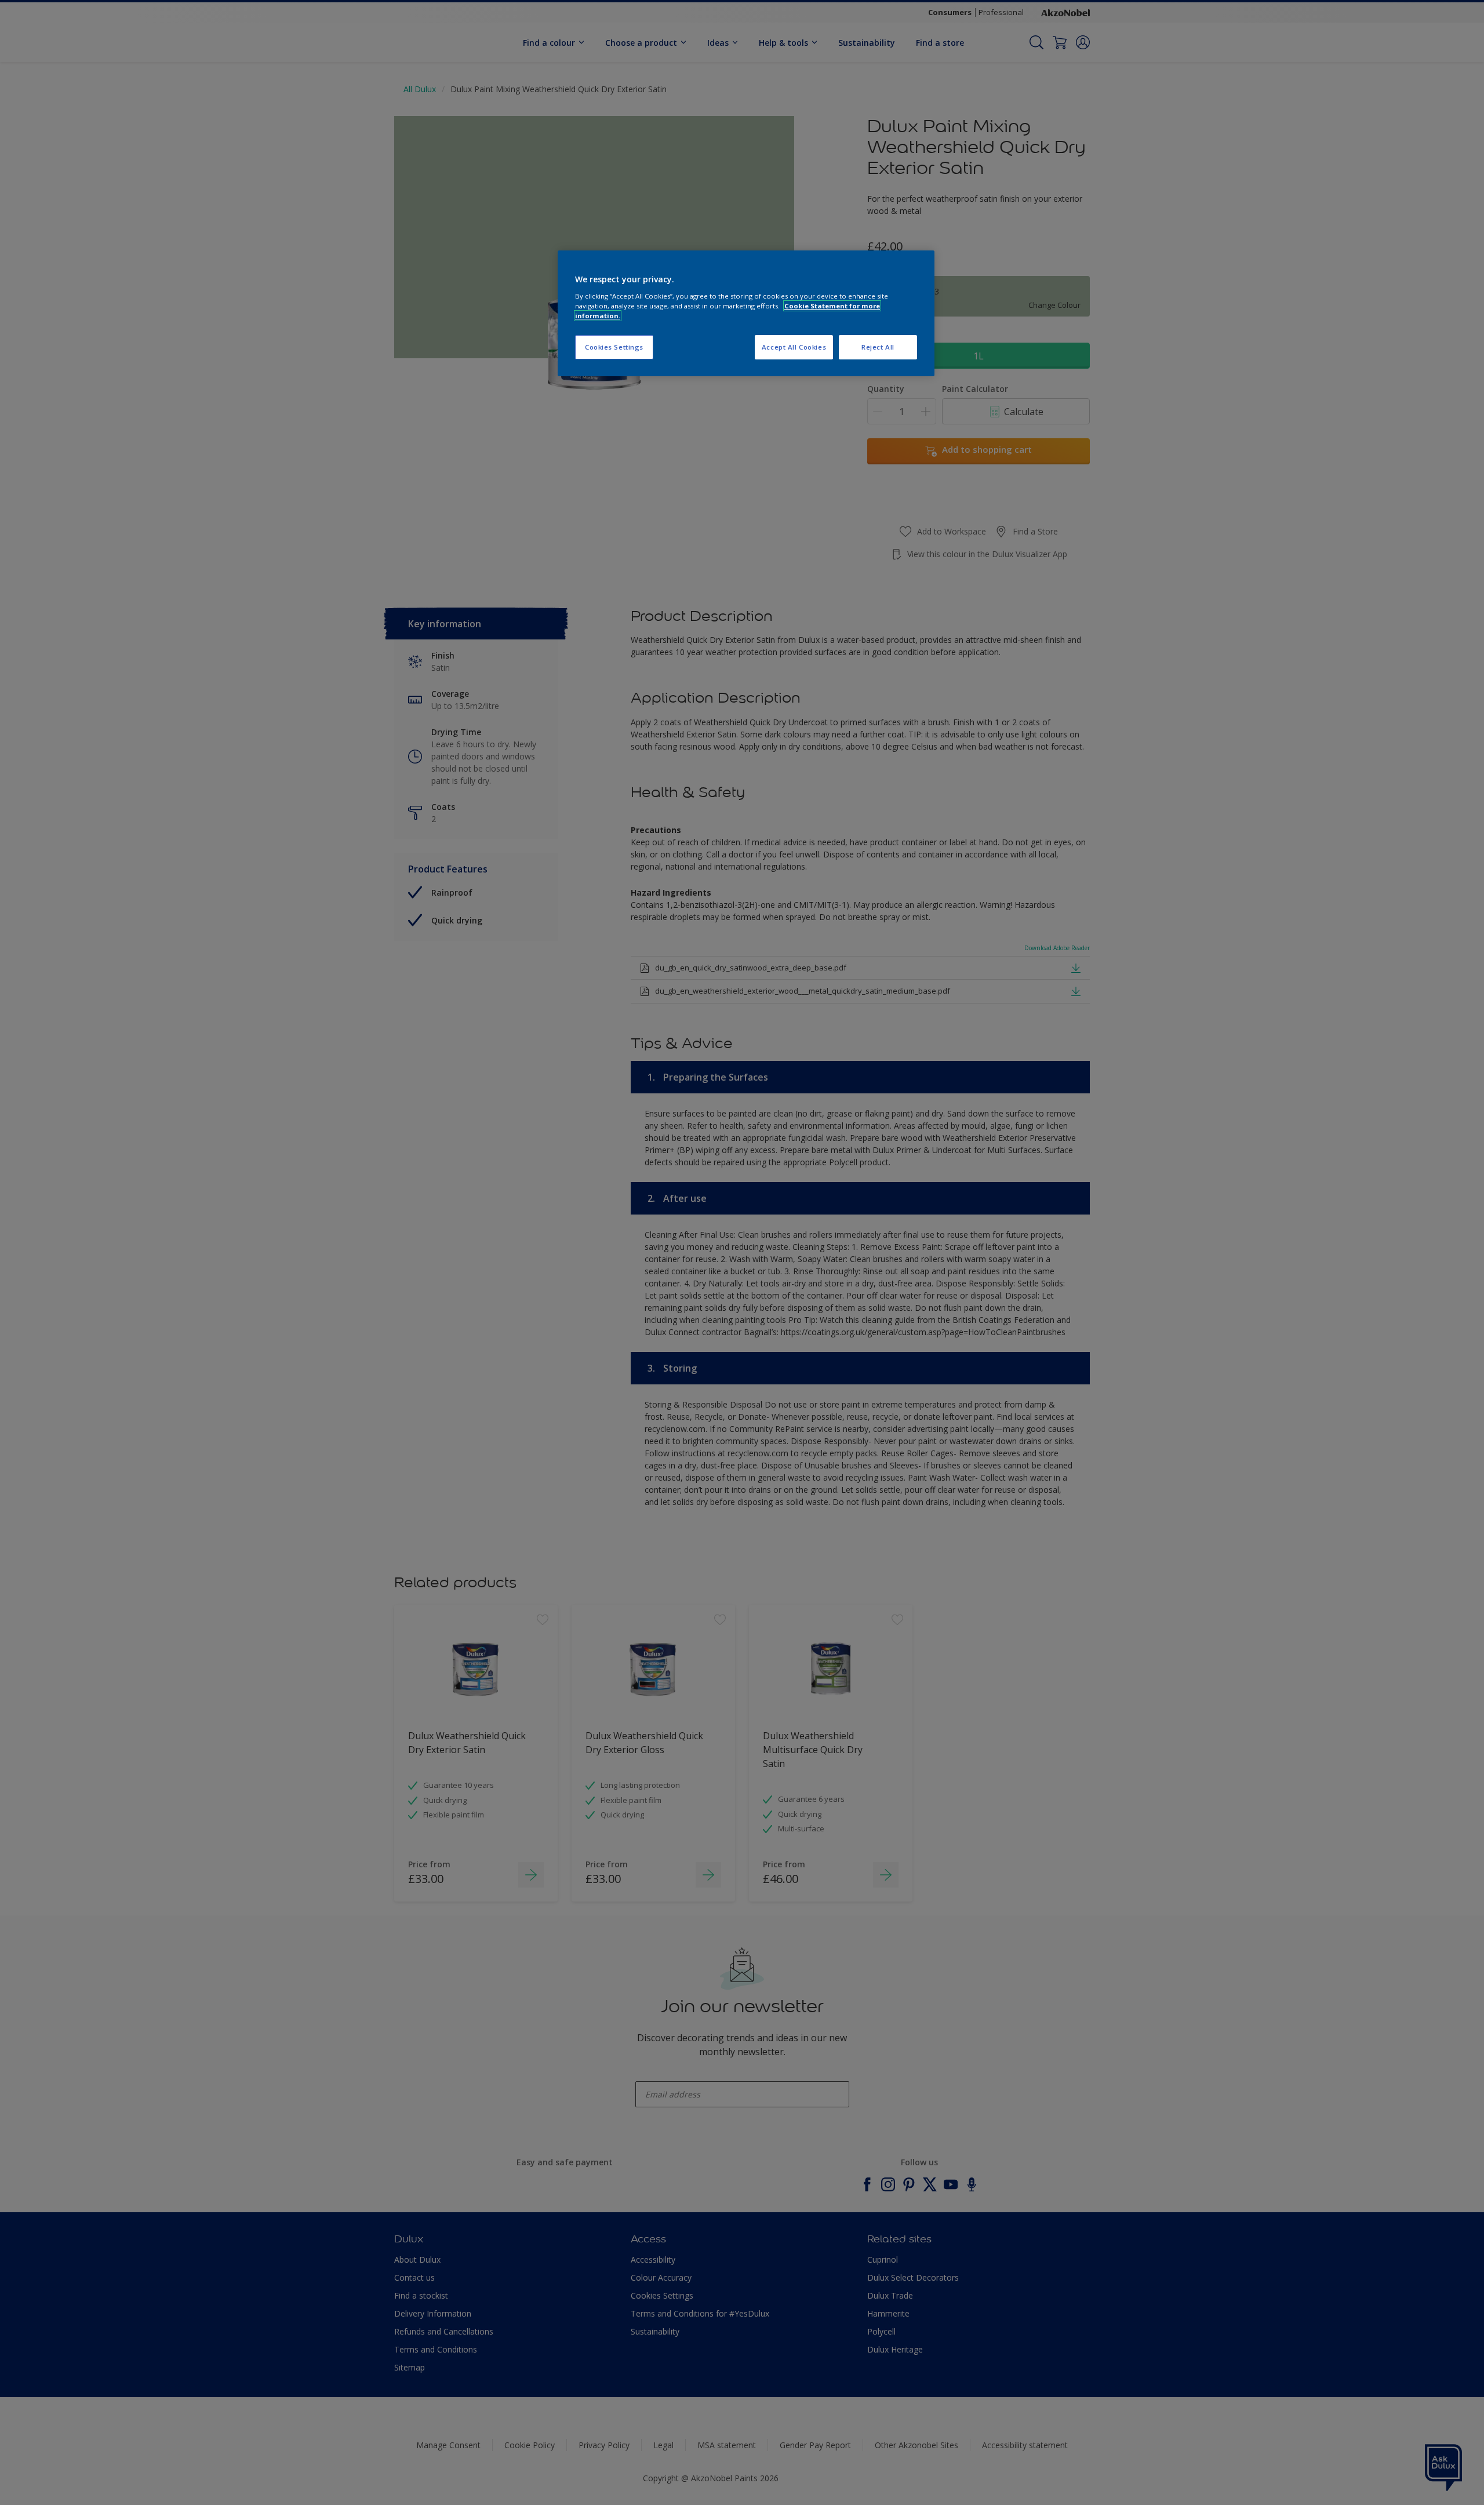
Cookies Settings (614, 347)
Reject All (878, 347)
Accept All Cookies (794, 347)
